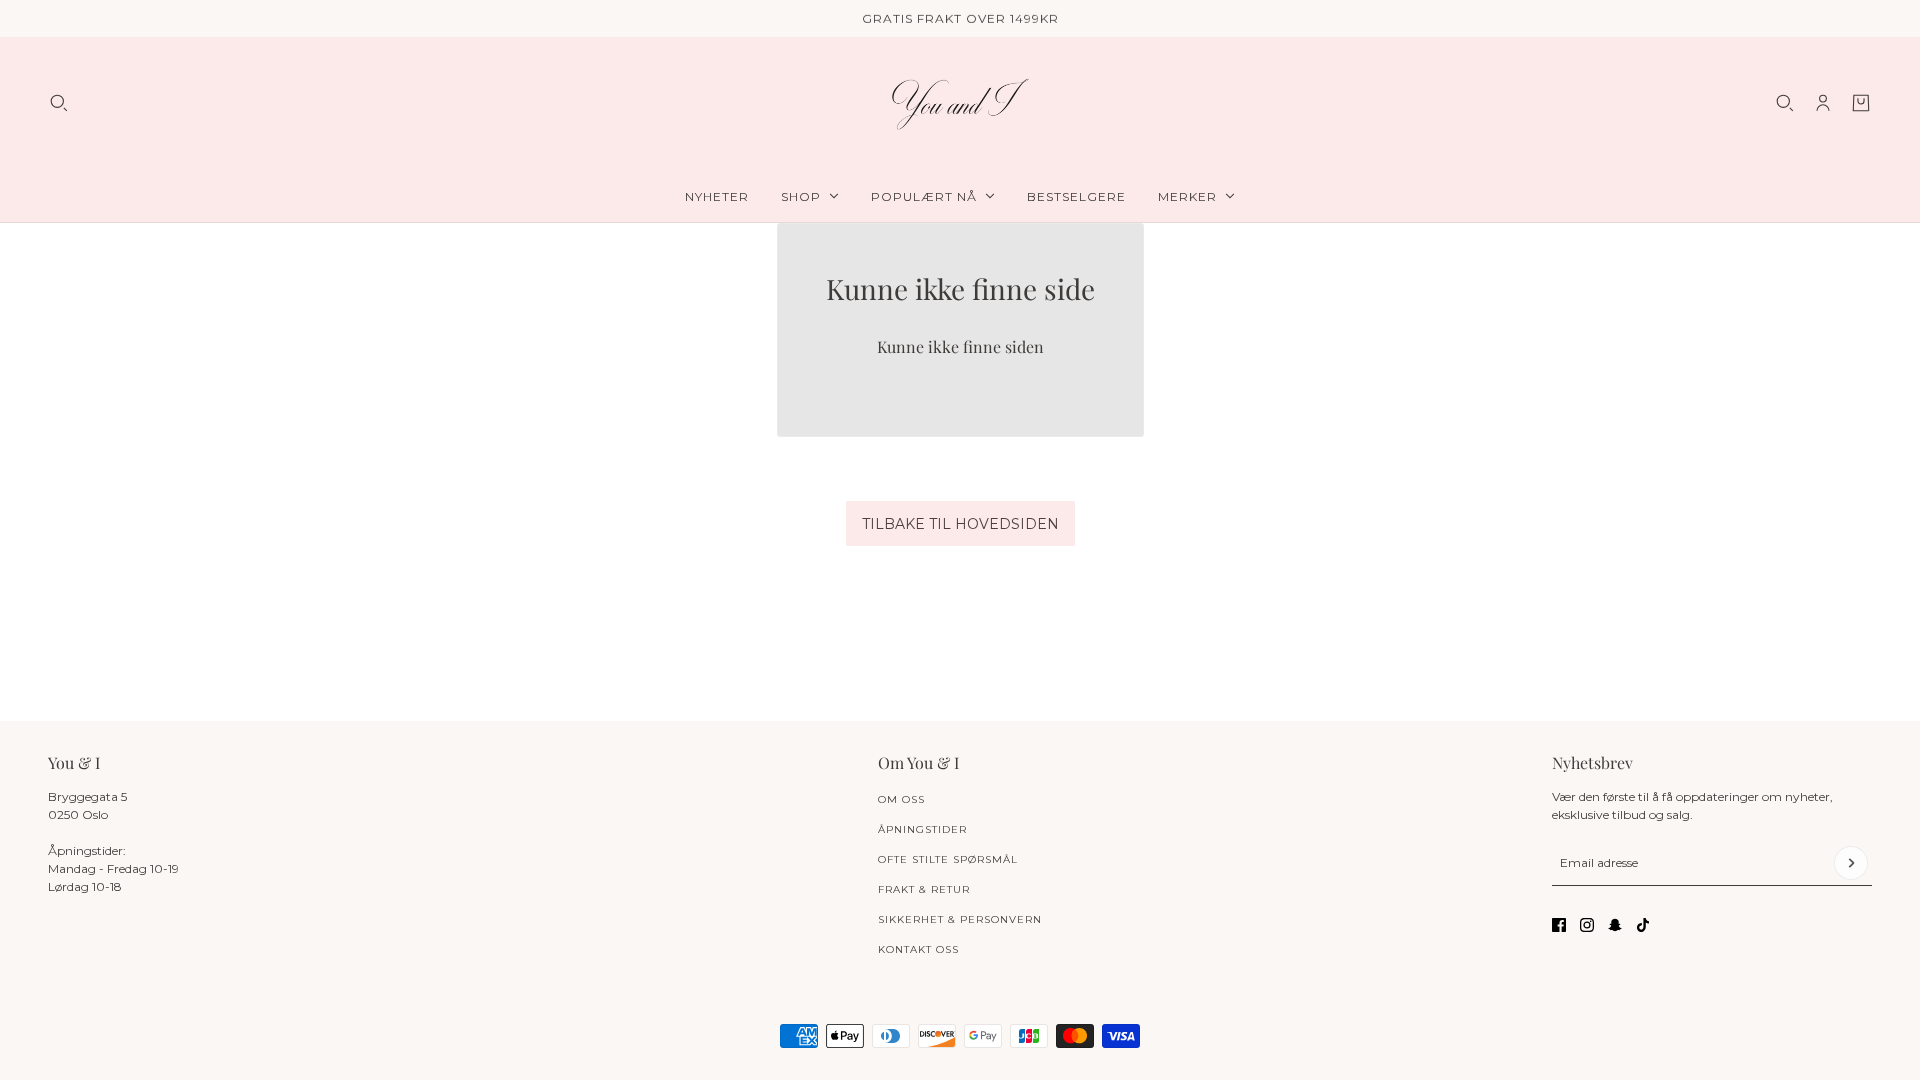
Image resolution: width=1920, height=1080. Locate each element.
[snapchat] (1615, 925)
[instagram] (1587, 925)
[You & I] (960, 103)
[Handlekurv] (1861, 103)
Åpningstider (922, 829)
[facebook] (1559, 925)
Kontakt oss (918, 949)
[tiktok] (1643, 925)
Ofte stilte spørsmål (948, 859)
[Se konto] (1823, 103)
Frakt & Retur (924, 889)
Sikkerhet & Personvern (960, 919)
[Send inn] (1851, 863)
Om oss (901, 799)
